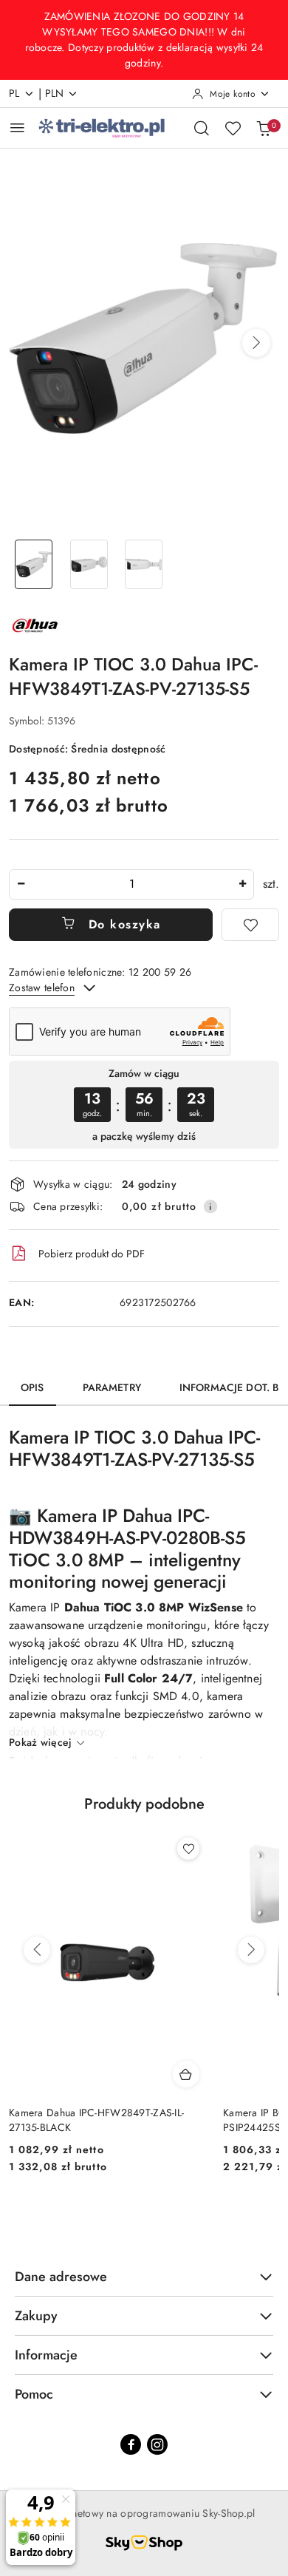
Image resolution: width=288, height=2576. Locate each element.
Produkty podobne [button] (144, 1804)
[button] (256, 343)
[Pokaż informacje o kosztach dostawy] (210, 1206)
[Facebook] (131, 2444)
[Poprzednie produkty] (37, 1950)
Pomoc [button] (34, 2394)
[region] (144, 1105)
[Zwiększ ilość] (242, 884)
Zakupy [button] (36, 2316)
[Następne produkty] (251, 1950)
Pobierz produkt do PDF (92, 1254)
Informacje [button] (46, 2355)
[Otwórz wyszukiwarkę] (202, 128)
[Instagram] (157, 2444)
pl (14, 93)
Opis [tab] (32, 1387)
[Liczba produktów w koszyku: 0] (264, 128)
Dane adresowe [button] (61, 2277)
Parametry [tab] (112, 1387)
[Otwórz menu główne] (17, 128)
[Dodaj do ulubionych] (250, 925)
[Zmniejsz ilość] (21, 884)
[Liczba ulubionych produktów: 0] (233, 128)
